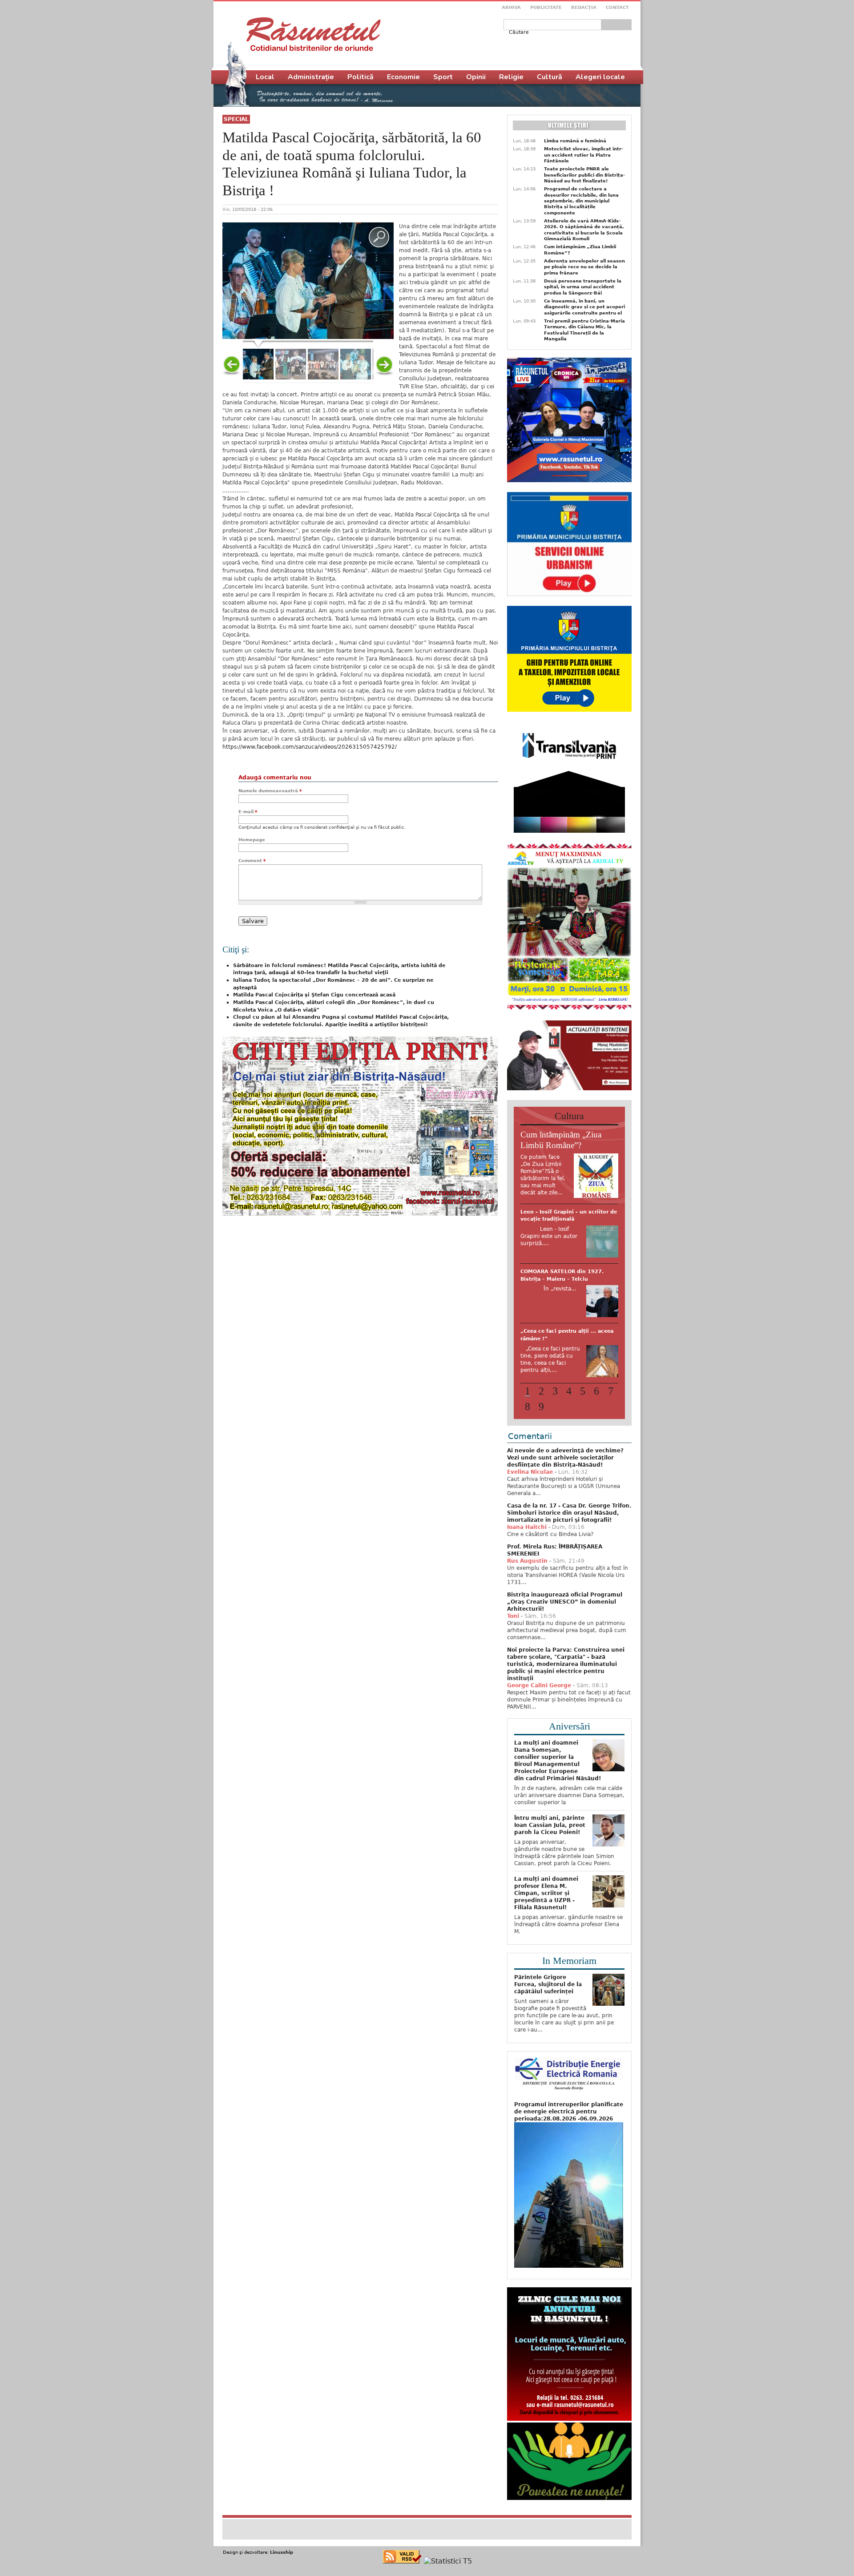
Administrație (311, 77)
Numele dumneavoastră (270, 791)
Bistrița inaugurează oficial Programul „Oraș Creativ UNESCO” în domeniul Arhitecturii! (565, 1599)
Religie (511, 77)
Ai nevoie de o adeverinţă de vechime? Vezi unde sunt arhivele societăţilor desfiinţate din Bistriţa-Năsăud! (565, 1455)
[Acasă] (313, 34)
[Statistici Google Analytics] (448, 2558)
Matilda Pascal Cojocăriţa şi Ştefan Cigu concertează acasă (314, 995)
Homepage (252, 840)
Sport (443, 77)
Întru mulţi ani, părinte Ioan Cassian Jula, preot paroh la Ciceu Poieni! (550, 1822)
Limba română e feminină (575, 141)
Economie (403, 77)
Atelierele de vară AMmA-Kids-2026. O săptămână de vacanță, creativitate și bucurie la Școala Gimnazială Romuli (584, 230)
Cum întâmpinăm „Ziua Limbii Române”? (580, 250)
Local (265, 77)
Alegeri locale (600, 77)
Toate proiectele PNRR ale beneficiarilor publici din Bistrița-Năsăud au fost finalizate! (584, 175)
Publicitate (546, 7)
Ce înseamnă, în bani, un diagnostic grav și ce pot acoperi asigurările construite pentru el (584, 307)
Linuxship (282, 2549)
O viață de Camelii (545, 1336)
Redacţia (584, 7)
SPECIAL (236, 119)
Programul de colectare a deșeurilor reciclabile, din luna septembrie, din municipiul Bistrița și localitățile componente (581, 201)
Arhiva (511, 7)
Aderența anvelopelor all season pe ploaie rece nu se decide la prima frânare (584, 267)
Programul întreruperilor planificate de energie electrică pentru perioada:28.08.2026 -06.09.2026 (569, 2108)
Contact (617, 7)
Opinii (476, 77)
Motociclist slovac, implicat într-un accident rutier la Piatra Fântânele (584, 155)
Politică (361, 77)
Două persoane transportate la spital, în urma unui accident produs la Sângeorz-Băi (583, 287)
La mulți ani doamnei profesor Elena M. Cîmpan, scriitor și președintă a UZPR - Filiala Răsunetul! (546, 1890)
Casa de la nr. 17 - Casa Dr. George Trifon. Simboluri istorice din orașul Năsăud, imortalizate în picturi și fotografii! (569, 1510)
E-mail (248, 812)
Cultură (550, 77)
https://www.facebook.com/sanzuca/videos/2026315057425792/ (310, 747)
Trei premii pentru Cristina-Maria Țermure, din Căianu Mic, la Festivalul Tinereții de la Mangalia (584, 330)
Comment (252, 861)
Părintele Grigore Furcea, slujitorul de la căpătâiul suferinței (548, 1981)
